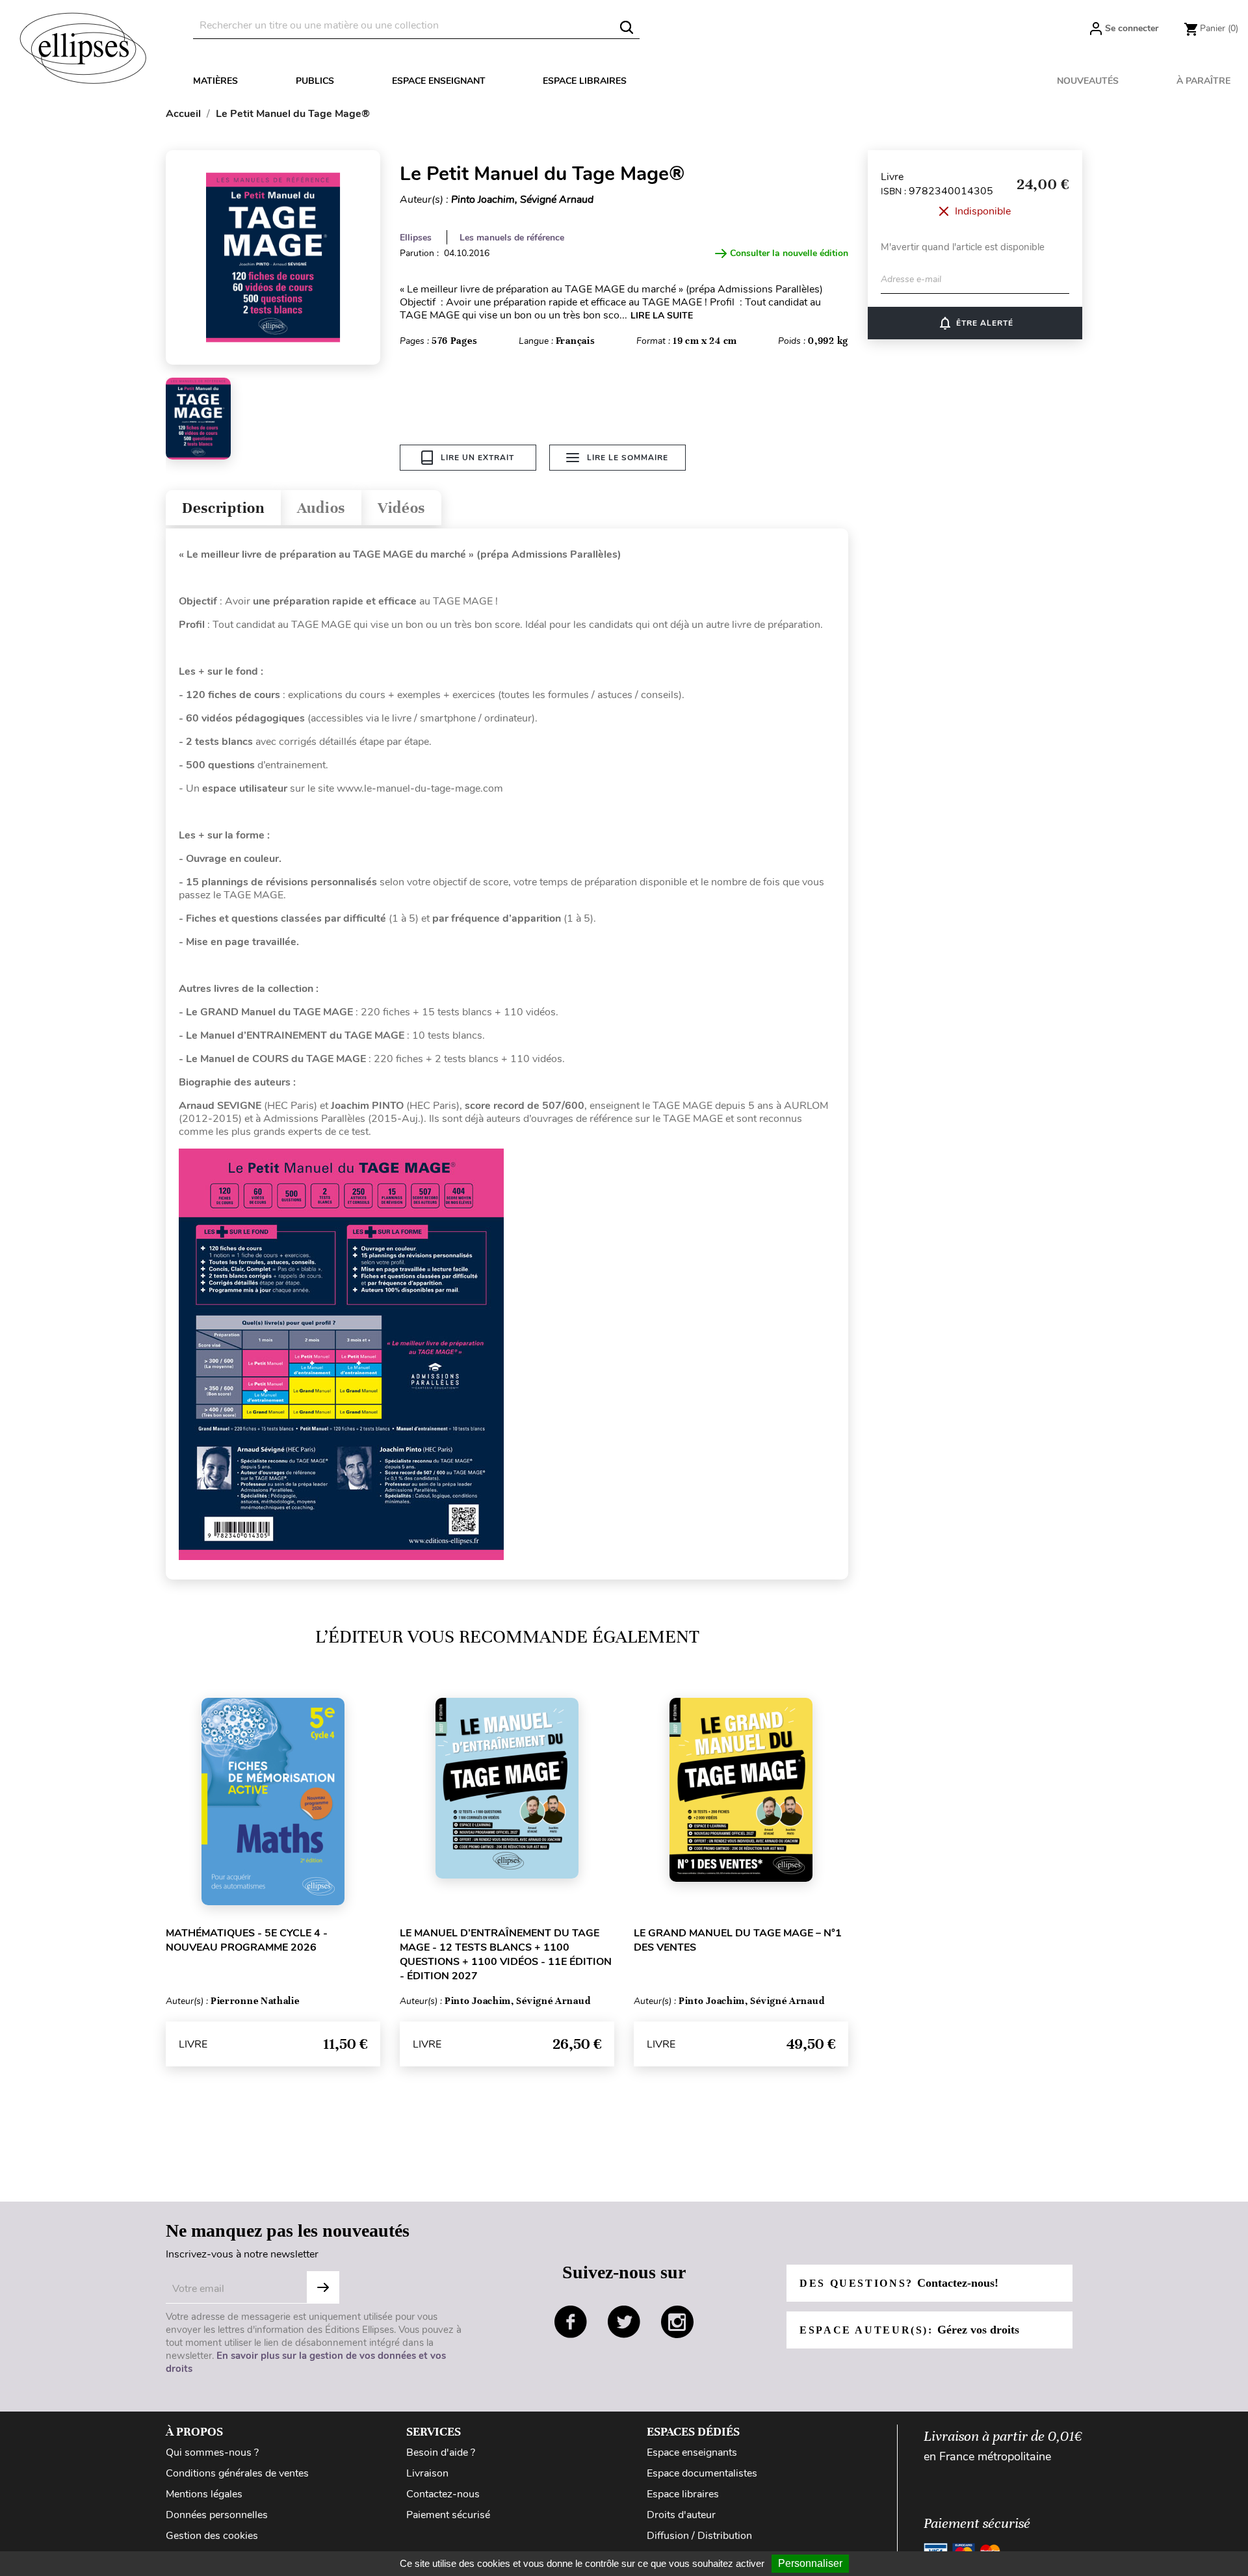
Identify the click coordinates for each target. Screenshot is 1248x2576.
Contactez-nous (443, 2494)
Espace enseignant (439, 81)
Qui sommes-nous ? (212, 2452)
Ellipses (416, 238)
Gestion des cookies (212, 2536)
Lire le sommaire (628, 458)
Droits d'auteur (681, 2515)
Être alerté (975, 323)
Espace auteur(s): (909, 2330)
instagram (677, 2322)
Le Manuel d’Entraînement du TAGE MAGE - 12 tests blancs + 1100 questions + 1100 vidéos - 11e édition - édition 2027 (506, 1955)
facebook (571, 2322)
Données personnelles (217, 2515)
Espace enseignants (692, 2452)
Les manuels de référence (512, 238)
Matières (215, 81)
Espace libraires (585, 81)
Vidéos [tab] (401, 508)
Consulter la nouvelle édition (789, 253)
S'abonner (323, 2287)
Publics (315, 81)
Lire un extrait (477, 458)
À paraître (1203, 81)
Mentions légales (204, 2494)
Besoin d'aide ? (441, 2452)
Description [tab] (223, 508)
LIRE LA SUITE (662, 316)
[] (627, 27)
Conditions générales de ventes (237, 2473)
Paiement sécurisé (448, 2515)
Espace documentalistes (702, 2473)
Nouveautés (1088, 81)
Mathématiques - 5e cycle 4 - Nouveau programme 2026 (247, 1940)
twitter (624, 2322)
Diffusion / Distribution (699, 2536)
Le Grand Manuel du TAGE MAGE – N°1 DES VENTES (738, 1940)
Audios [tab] (321, 508)
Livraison (427, 2473)
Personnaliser (810, 2563)
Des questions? (899, 2283)
